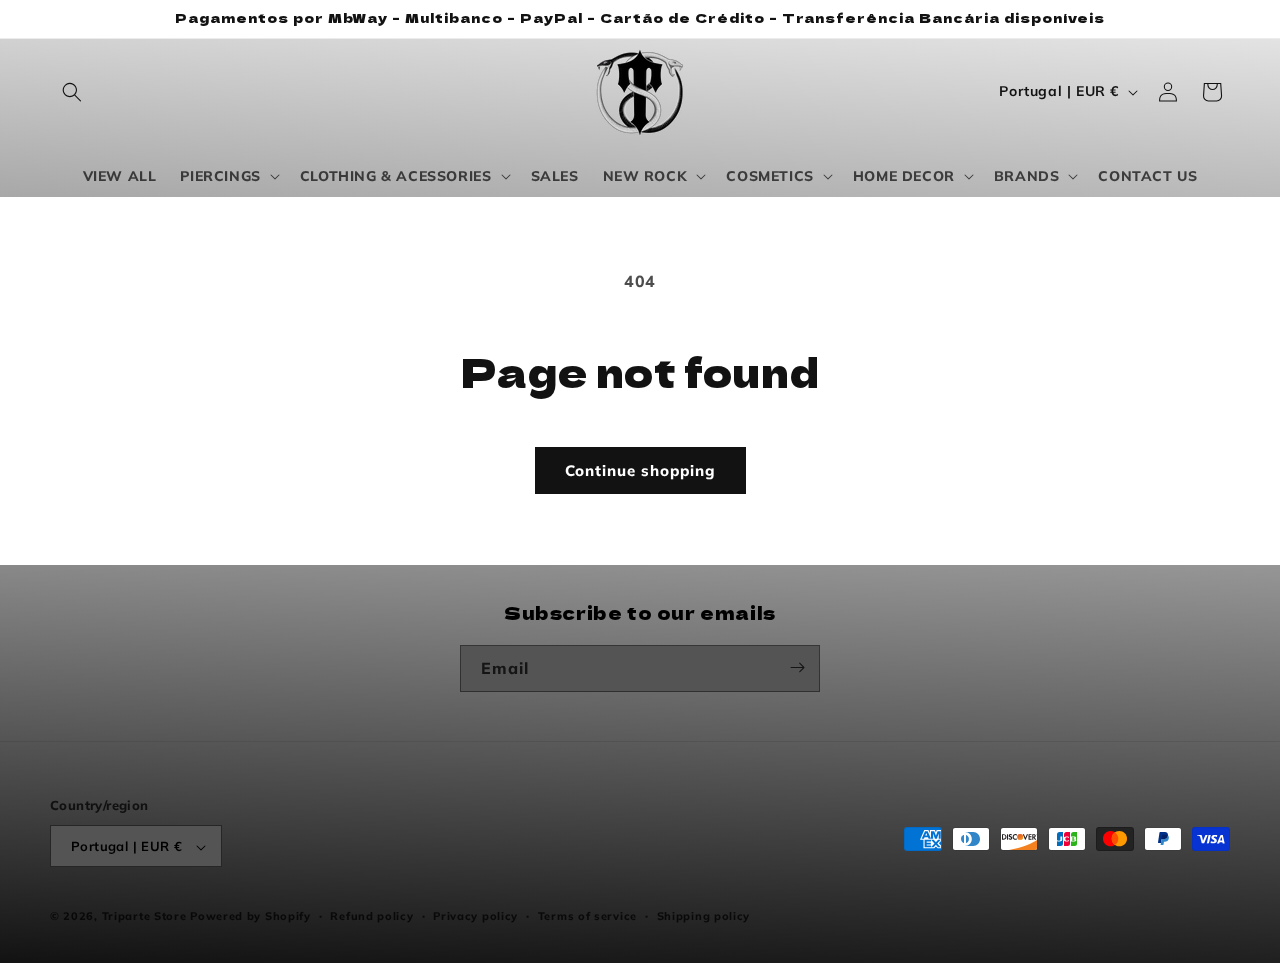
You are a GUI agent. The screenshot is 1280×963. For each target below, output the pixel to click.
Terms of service (587, 916)
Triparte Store (144, 917)
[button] (72, 92)
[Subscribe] (797, 667)
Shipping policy (704, 916)
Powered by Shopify (250, 917)
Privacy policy (475, 916)
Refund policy (371, 916)
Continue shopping (640, 470)
